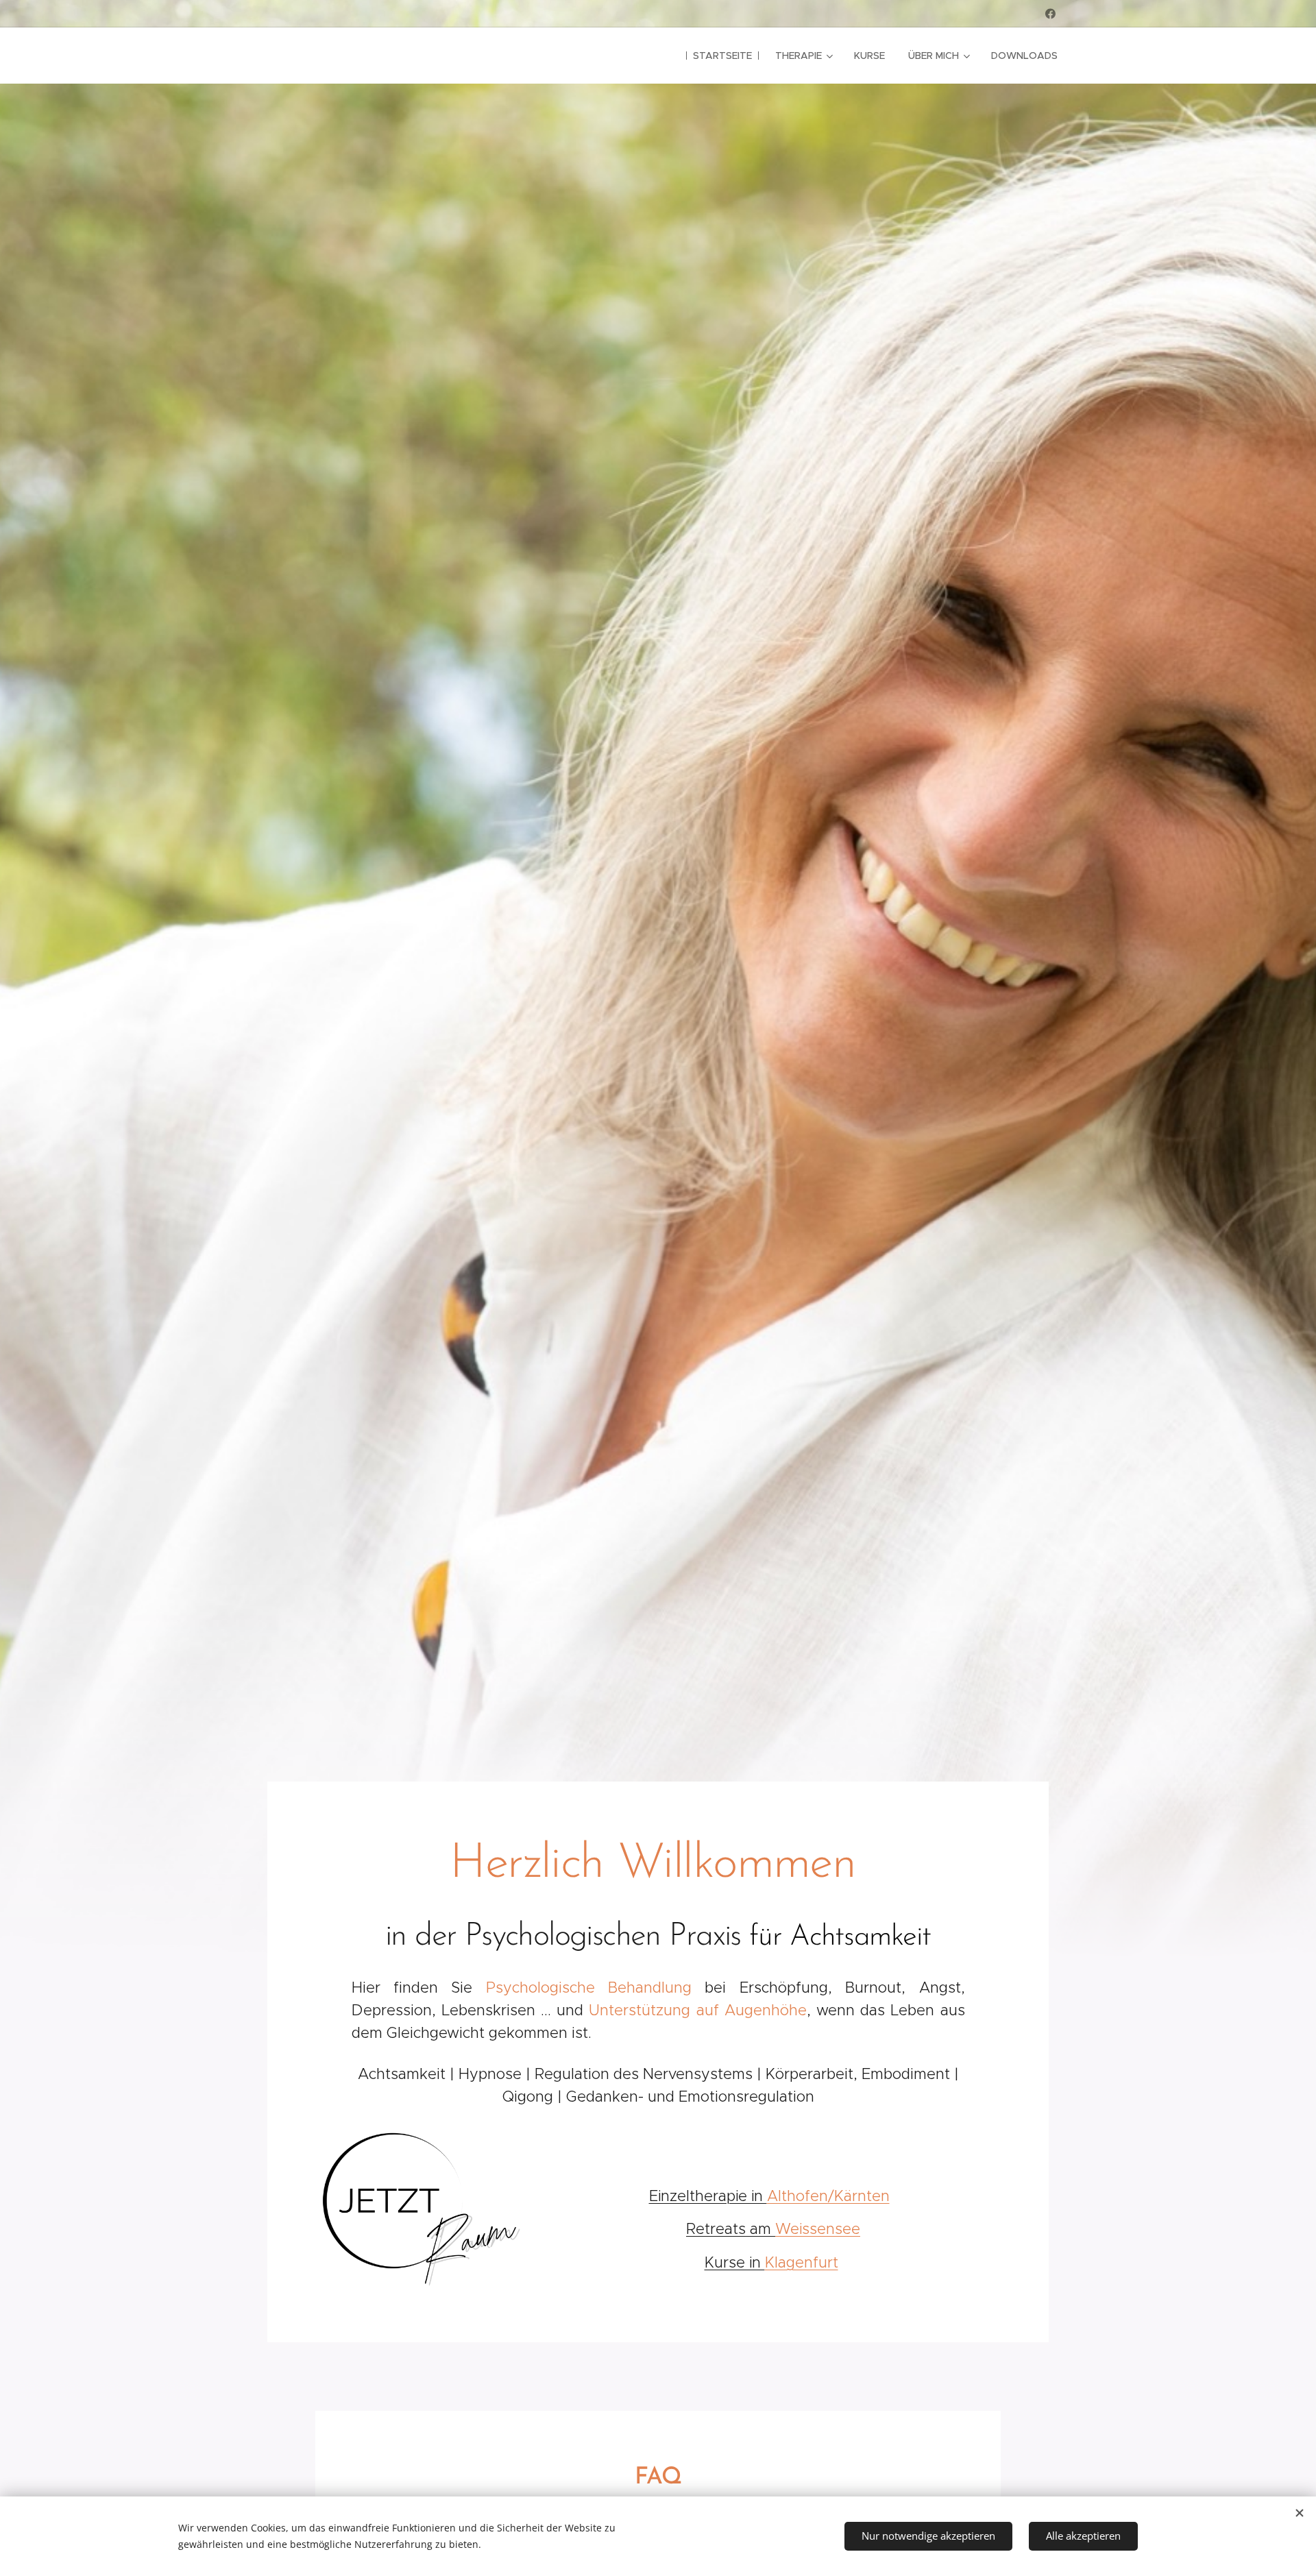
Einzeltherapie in (708, 2196)
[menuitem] (722, 56)
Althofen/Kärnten (828, 2196)
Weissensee (818, 2229)
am (731, 2229)
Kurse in (735, 2262)
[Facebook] (1050, 14)
